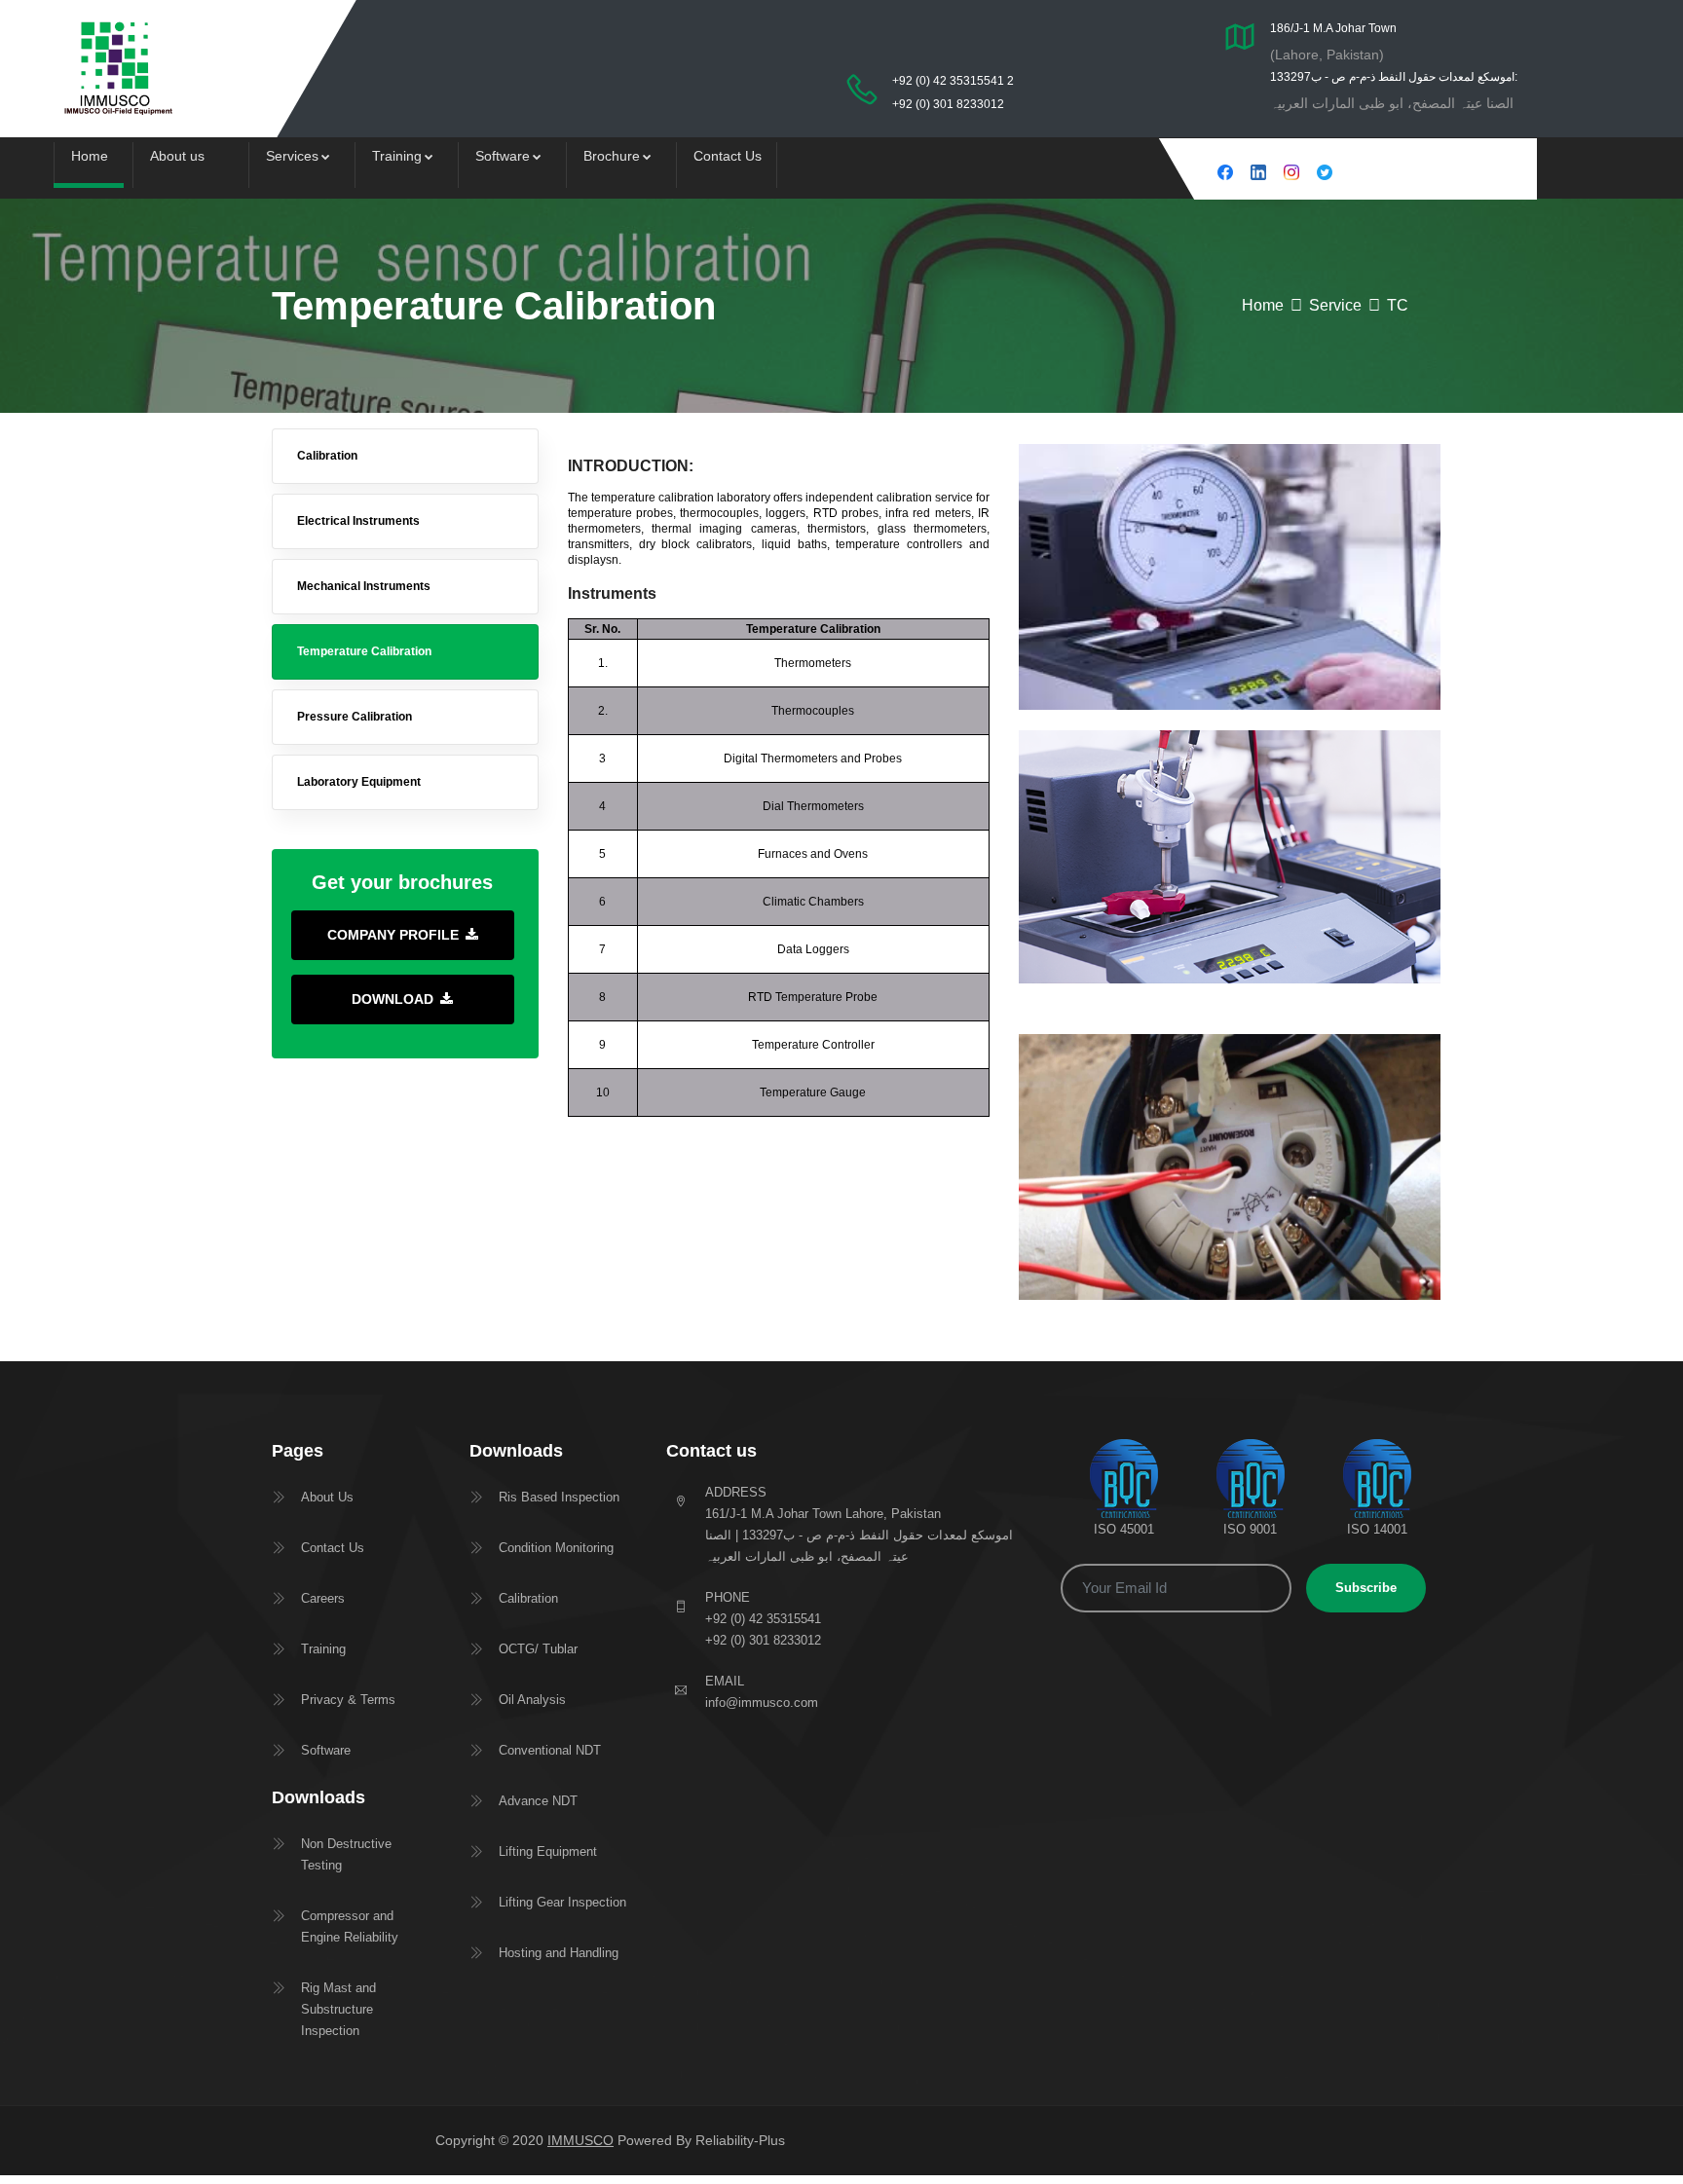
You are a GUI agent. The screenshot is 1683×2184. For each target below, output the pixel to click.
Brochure (612, 156)
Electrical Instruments (358, 521)
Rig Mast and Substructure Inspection (338, 2009)
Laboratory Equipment (359, 782)
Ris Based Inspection (559, 1497)
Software (503, 156)
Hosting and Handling (559, 1953)
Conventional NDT (550, 1750)
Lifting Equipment (548, 1851)
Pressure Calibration (355, 717)
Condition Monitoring (556, 1548)
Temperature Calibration (364, 651)
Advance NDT (538, 1801)
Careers (323, 1598)
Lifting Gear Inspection (562, 1902)
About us (177, 156)
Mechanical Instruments (364, 586)
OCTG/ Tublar (538, 1649)
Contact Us (728, 156)
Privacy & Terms (348, 1700)
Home (90, 156)
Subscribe (1366, 1588)
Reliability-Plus (740, 2140)
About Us (327, 1497)
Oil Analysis (532, 1700)
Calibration (327, 456)
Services (292, 156)
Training (397, 156)
